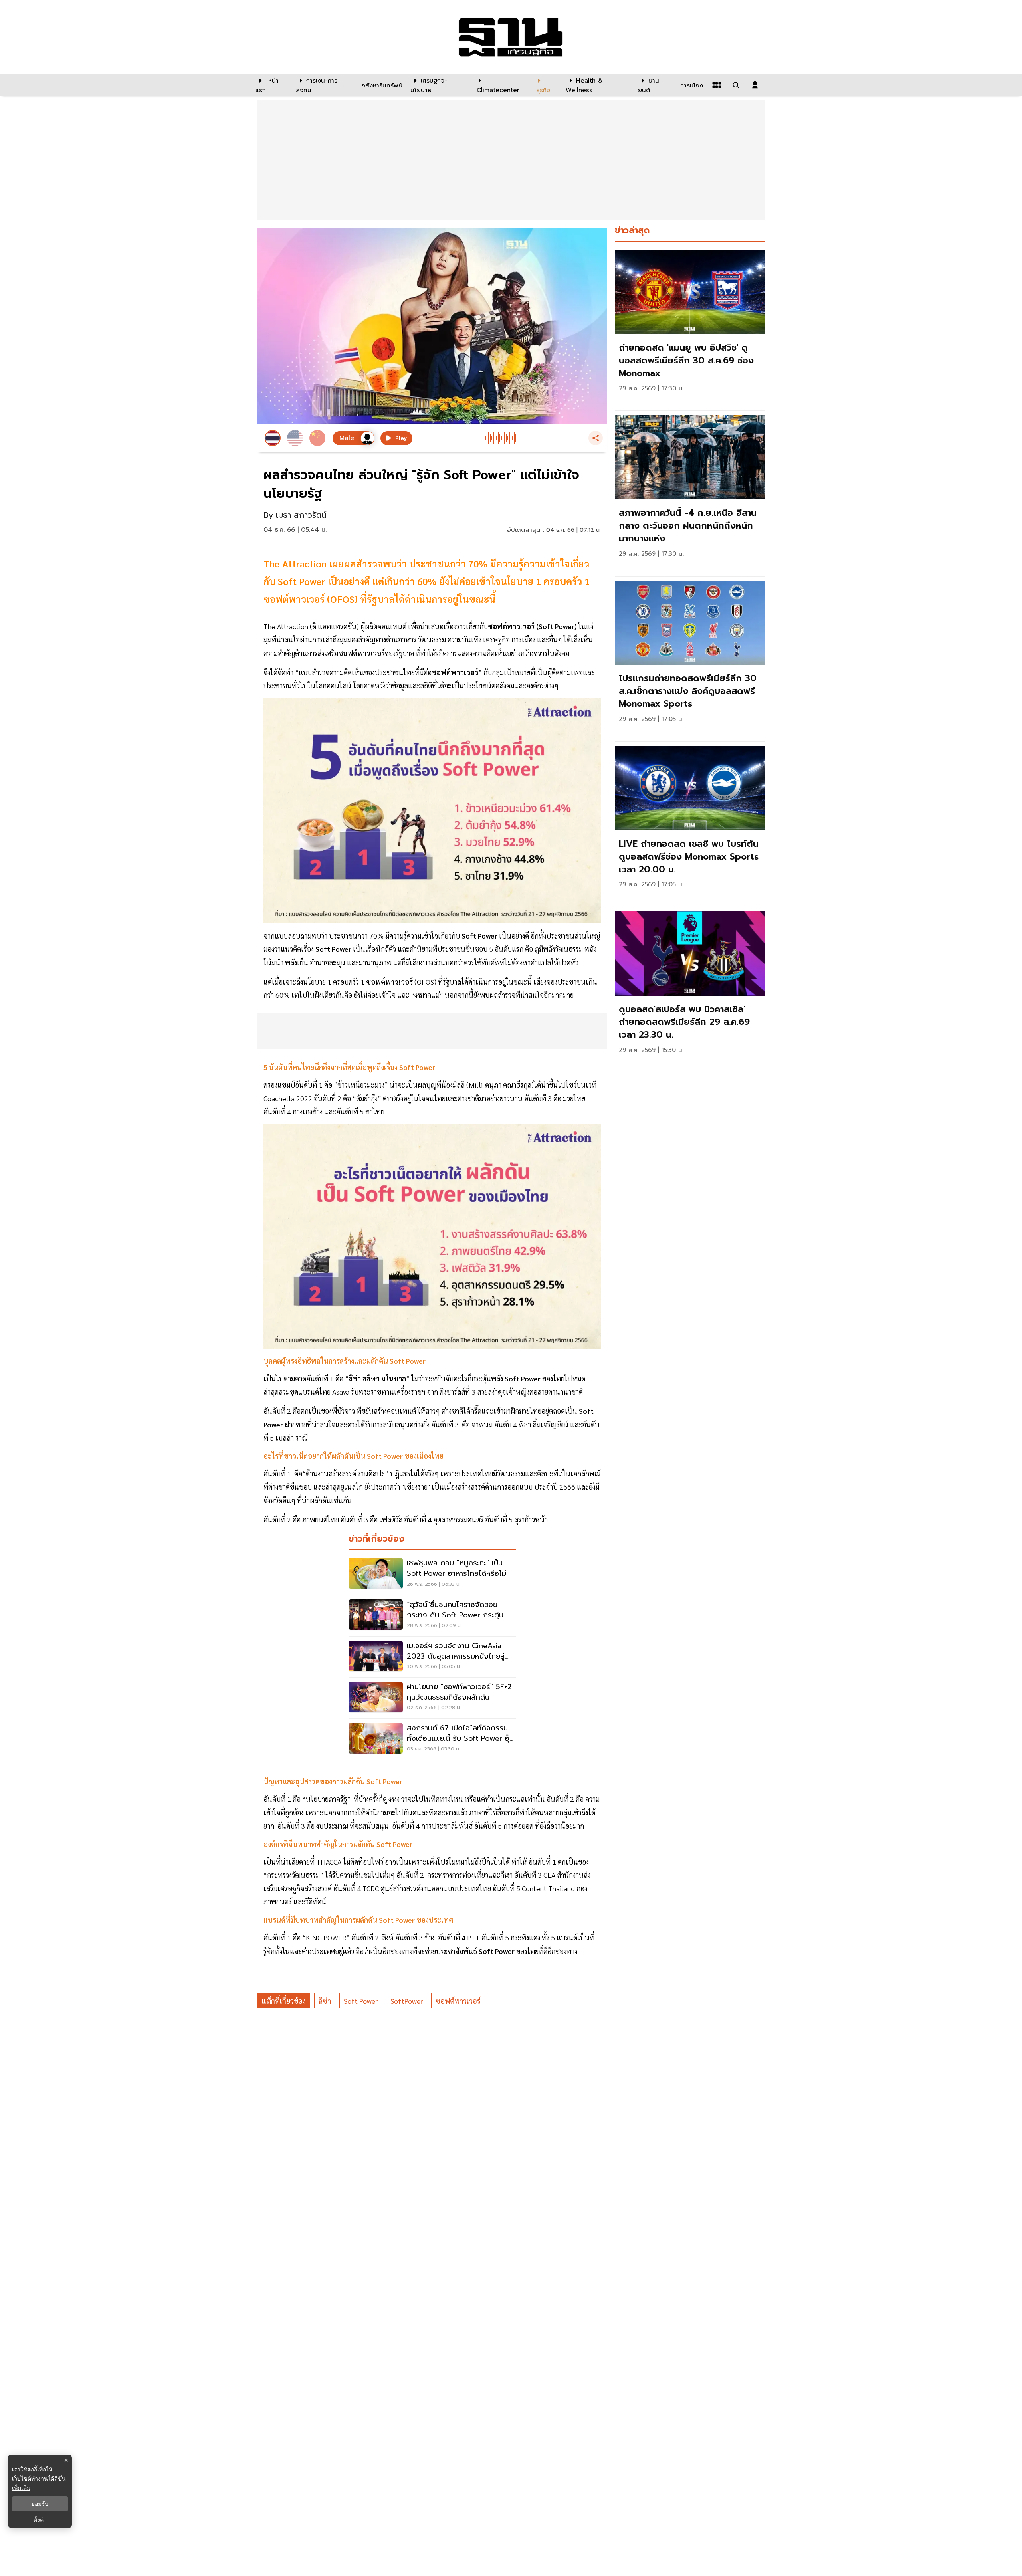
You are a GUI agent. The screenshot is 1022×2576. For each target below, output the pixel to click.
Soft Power (361, 2001)
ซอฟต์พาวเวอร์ (458, 2001)
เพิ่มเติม (21, 2488)
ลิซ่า (325, 2001)
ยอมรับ (40, 2504)
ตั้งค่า (40, 2520)
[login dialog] (755, 85)
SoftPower (407, 2001)
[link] (690, 328)
